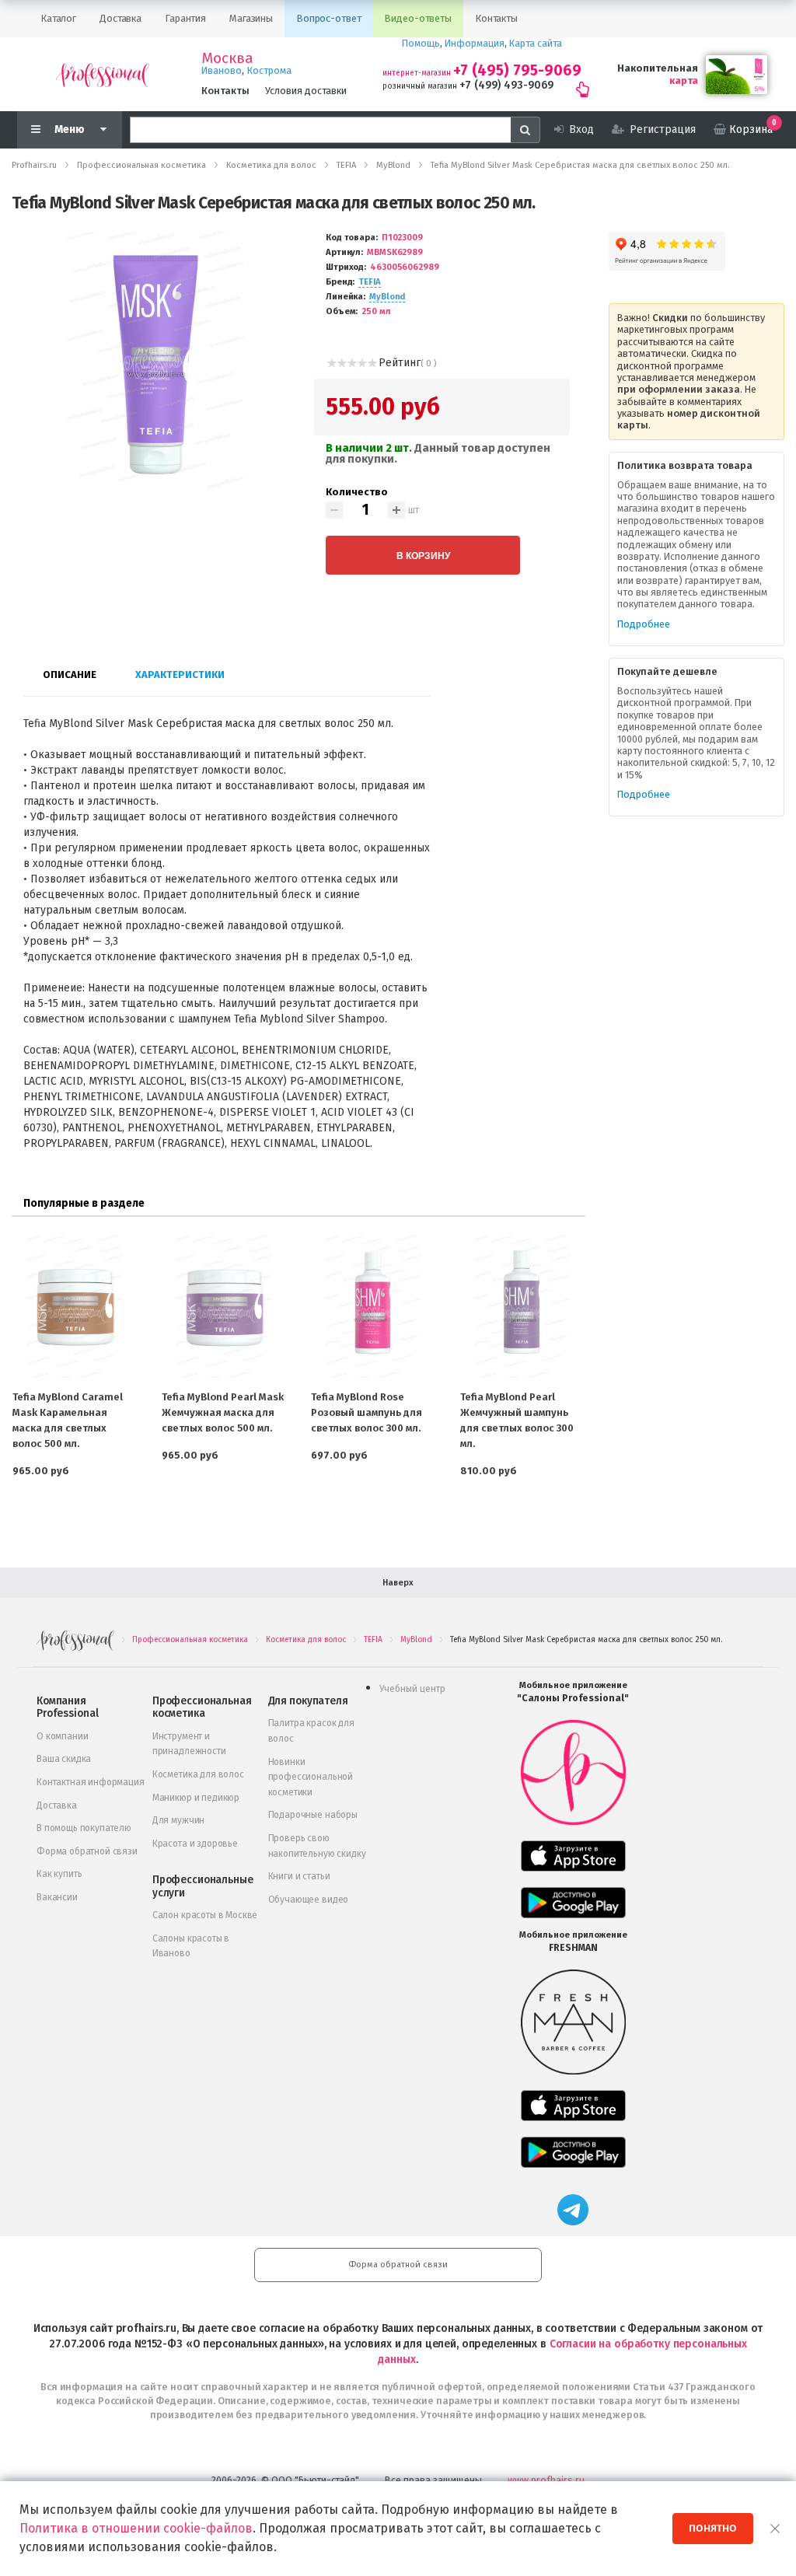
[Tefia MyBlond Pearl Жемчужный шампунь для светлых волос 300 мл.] (522, 1305)
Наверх (398, 1583)
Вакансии (57, 1897)
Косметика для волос (198, 1774)
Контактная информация (91, 1782)
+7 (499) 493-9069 (506, 85)
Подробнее (644, 624)
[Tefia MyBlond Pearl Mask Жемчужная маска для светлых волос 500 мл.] (224, 1305)
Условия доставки (306, 91)
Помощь (421, 43)
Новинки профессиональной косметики (311, 1777)
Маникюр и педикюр (196, 1798)
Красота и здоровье (195, 1844)
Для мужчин (178, 1820)
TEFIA (369, 282)
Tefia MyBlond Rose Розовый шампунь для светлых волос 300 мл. (367, 1412)
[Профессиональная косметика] (103, 74)
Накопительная (658, 68)
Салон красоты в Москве (205, 1915)
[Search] (525, 130)
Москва (227, 58)
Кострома (269, 70)
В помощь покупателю (84, 1828)
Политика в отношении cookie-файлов (136, 2528)
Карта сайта (536, 43)
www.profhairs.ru (546, 2480)
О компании (62, 1736)
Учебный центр (412, 1689)
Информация (475, 43)
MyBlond (387, 297)
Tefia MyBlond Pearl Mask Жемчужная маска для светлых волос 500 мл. (223, 1412)
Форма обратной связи (87, 1851)
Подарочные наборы (313, 1815)
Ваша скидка (64, 1759)
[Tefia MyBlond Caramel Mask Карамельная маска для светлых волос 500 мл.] (75, 1305)
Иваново (222, 70)
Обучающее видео (309, 1900)
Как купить (59, 1874)
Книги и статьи (299, 1876)
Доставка (57, 1805)
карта (684, 80)
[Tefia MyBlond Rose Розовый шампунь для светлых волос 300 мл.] (373, 1305)
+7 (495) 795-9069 (517, 70)
